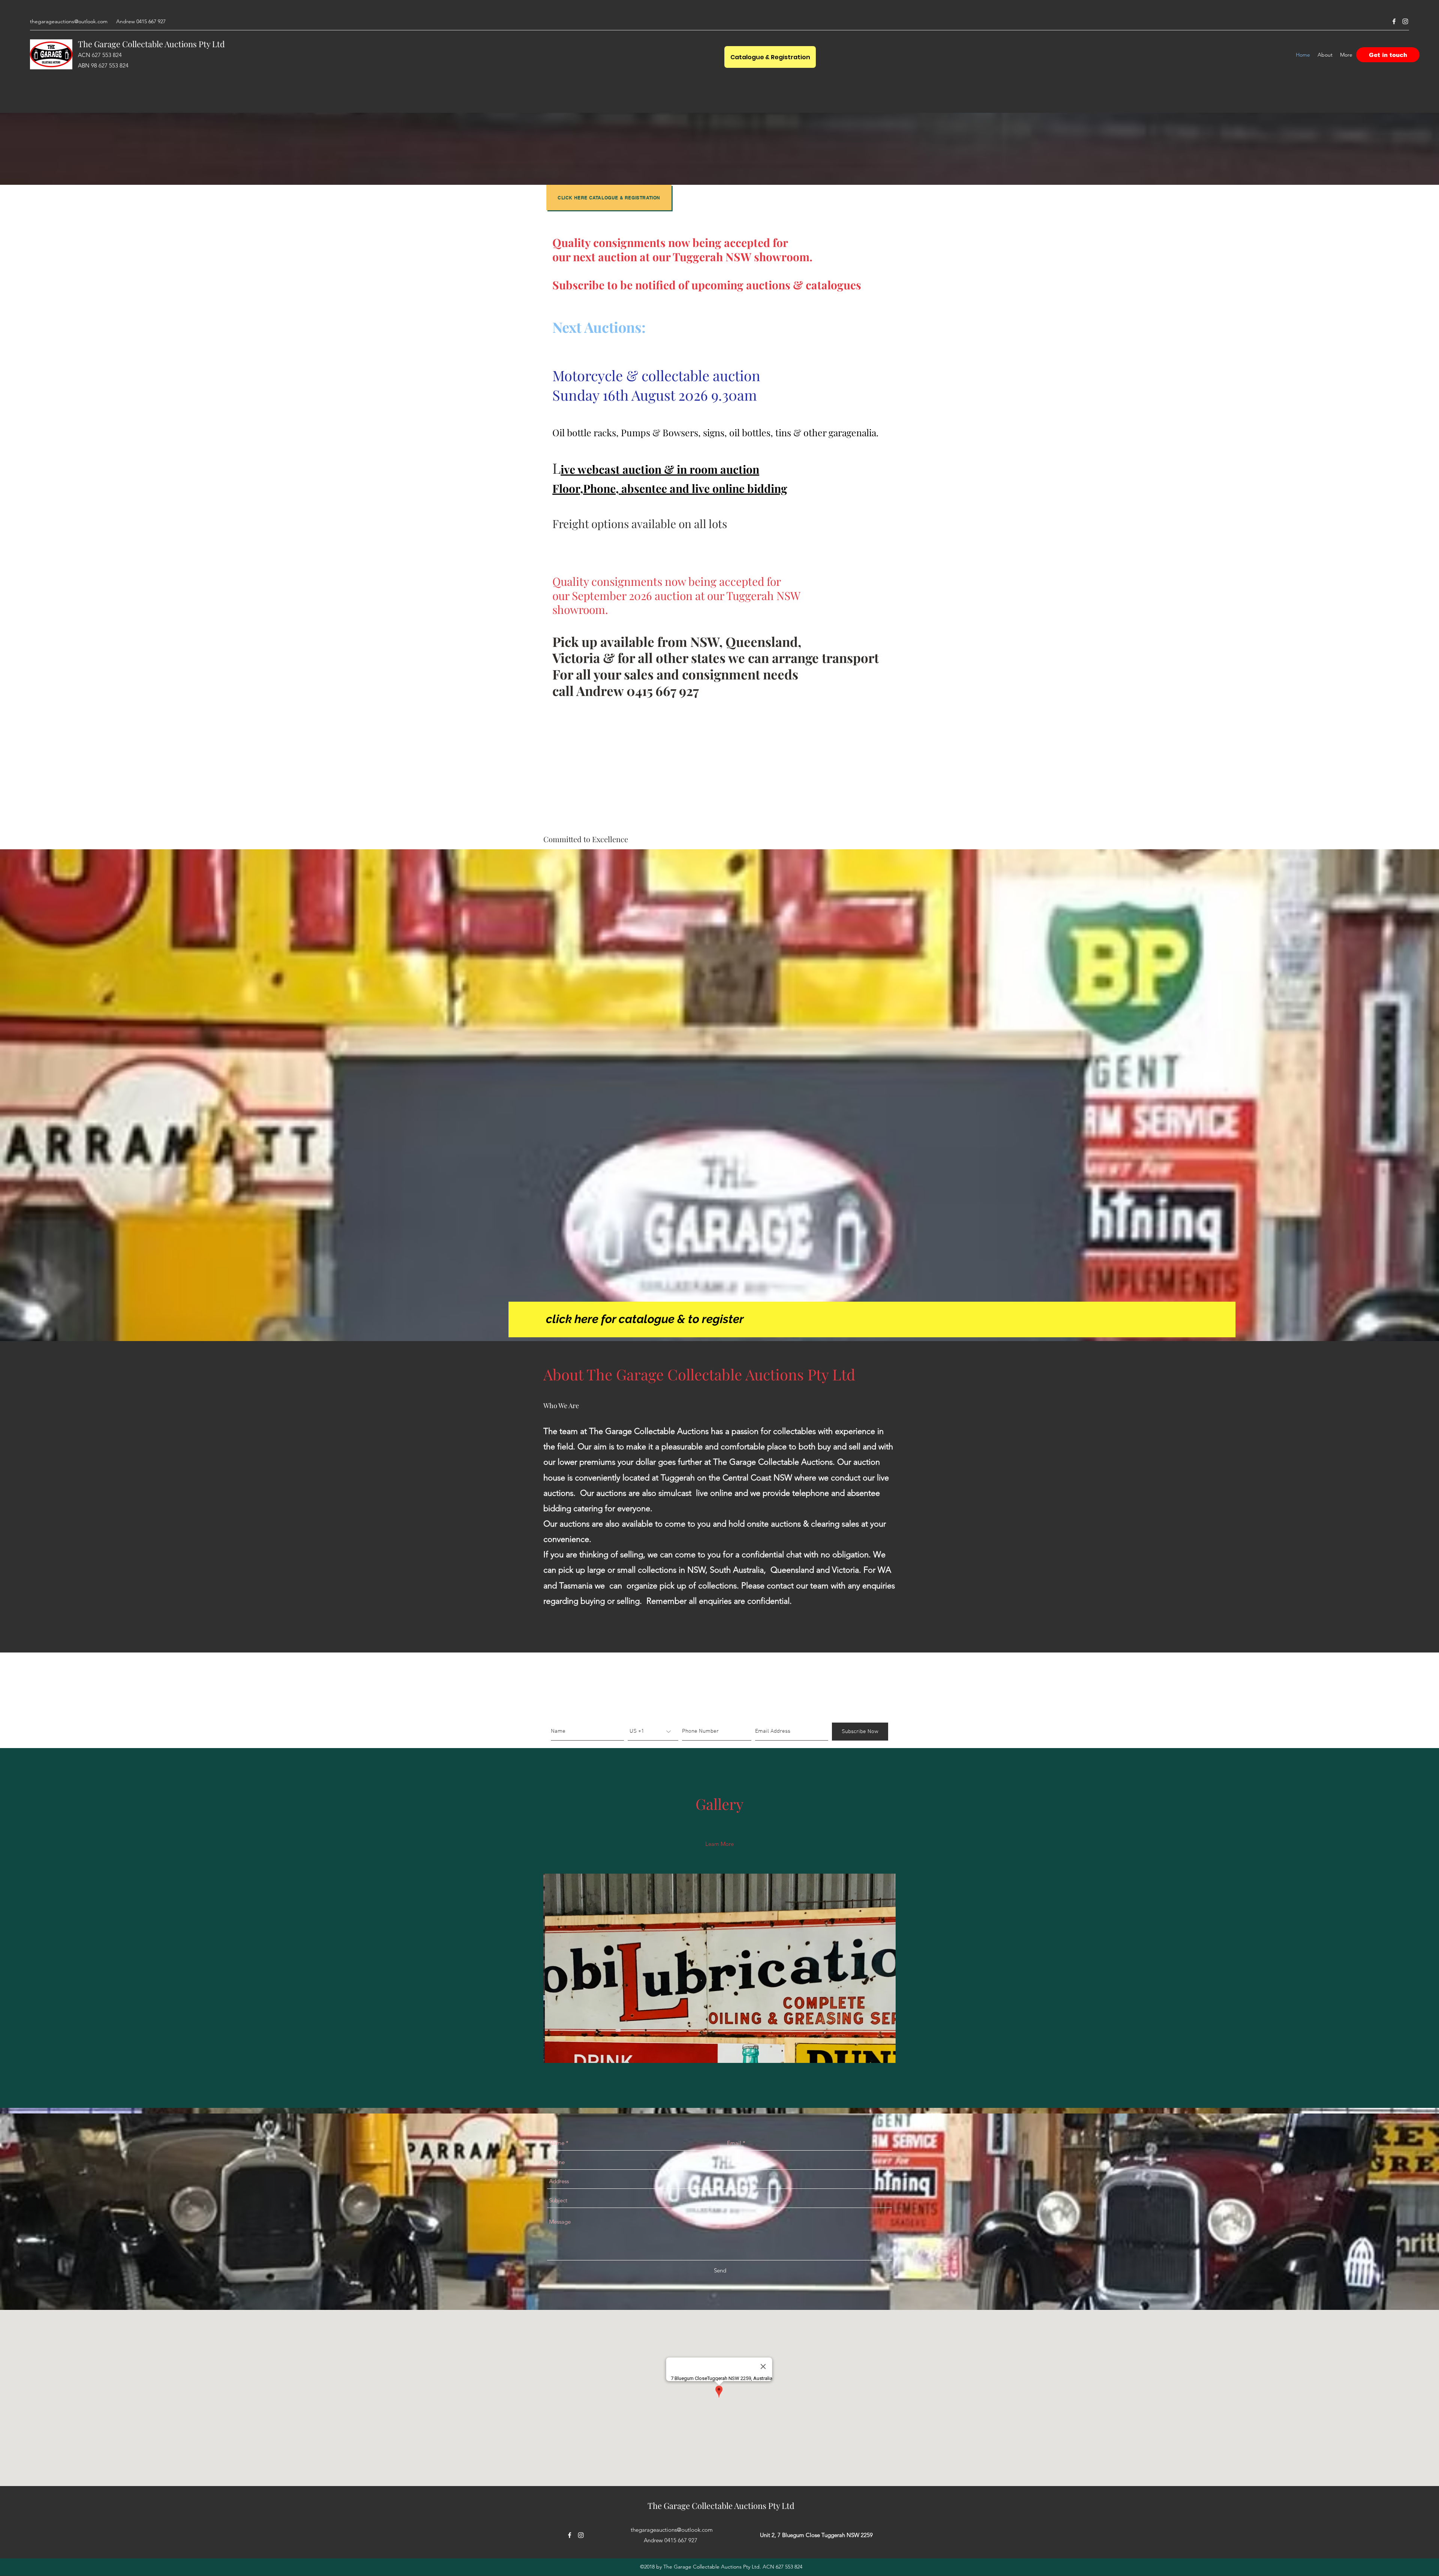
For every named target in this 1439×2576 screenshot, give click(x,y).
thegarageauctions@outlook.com (69, 21)
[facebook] (1394, 21)
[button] (719, 1968)
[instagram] (1405, 21)
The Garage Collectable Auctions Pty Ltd (151, 44)
